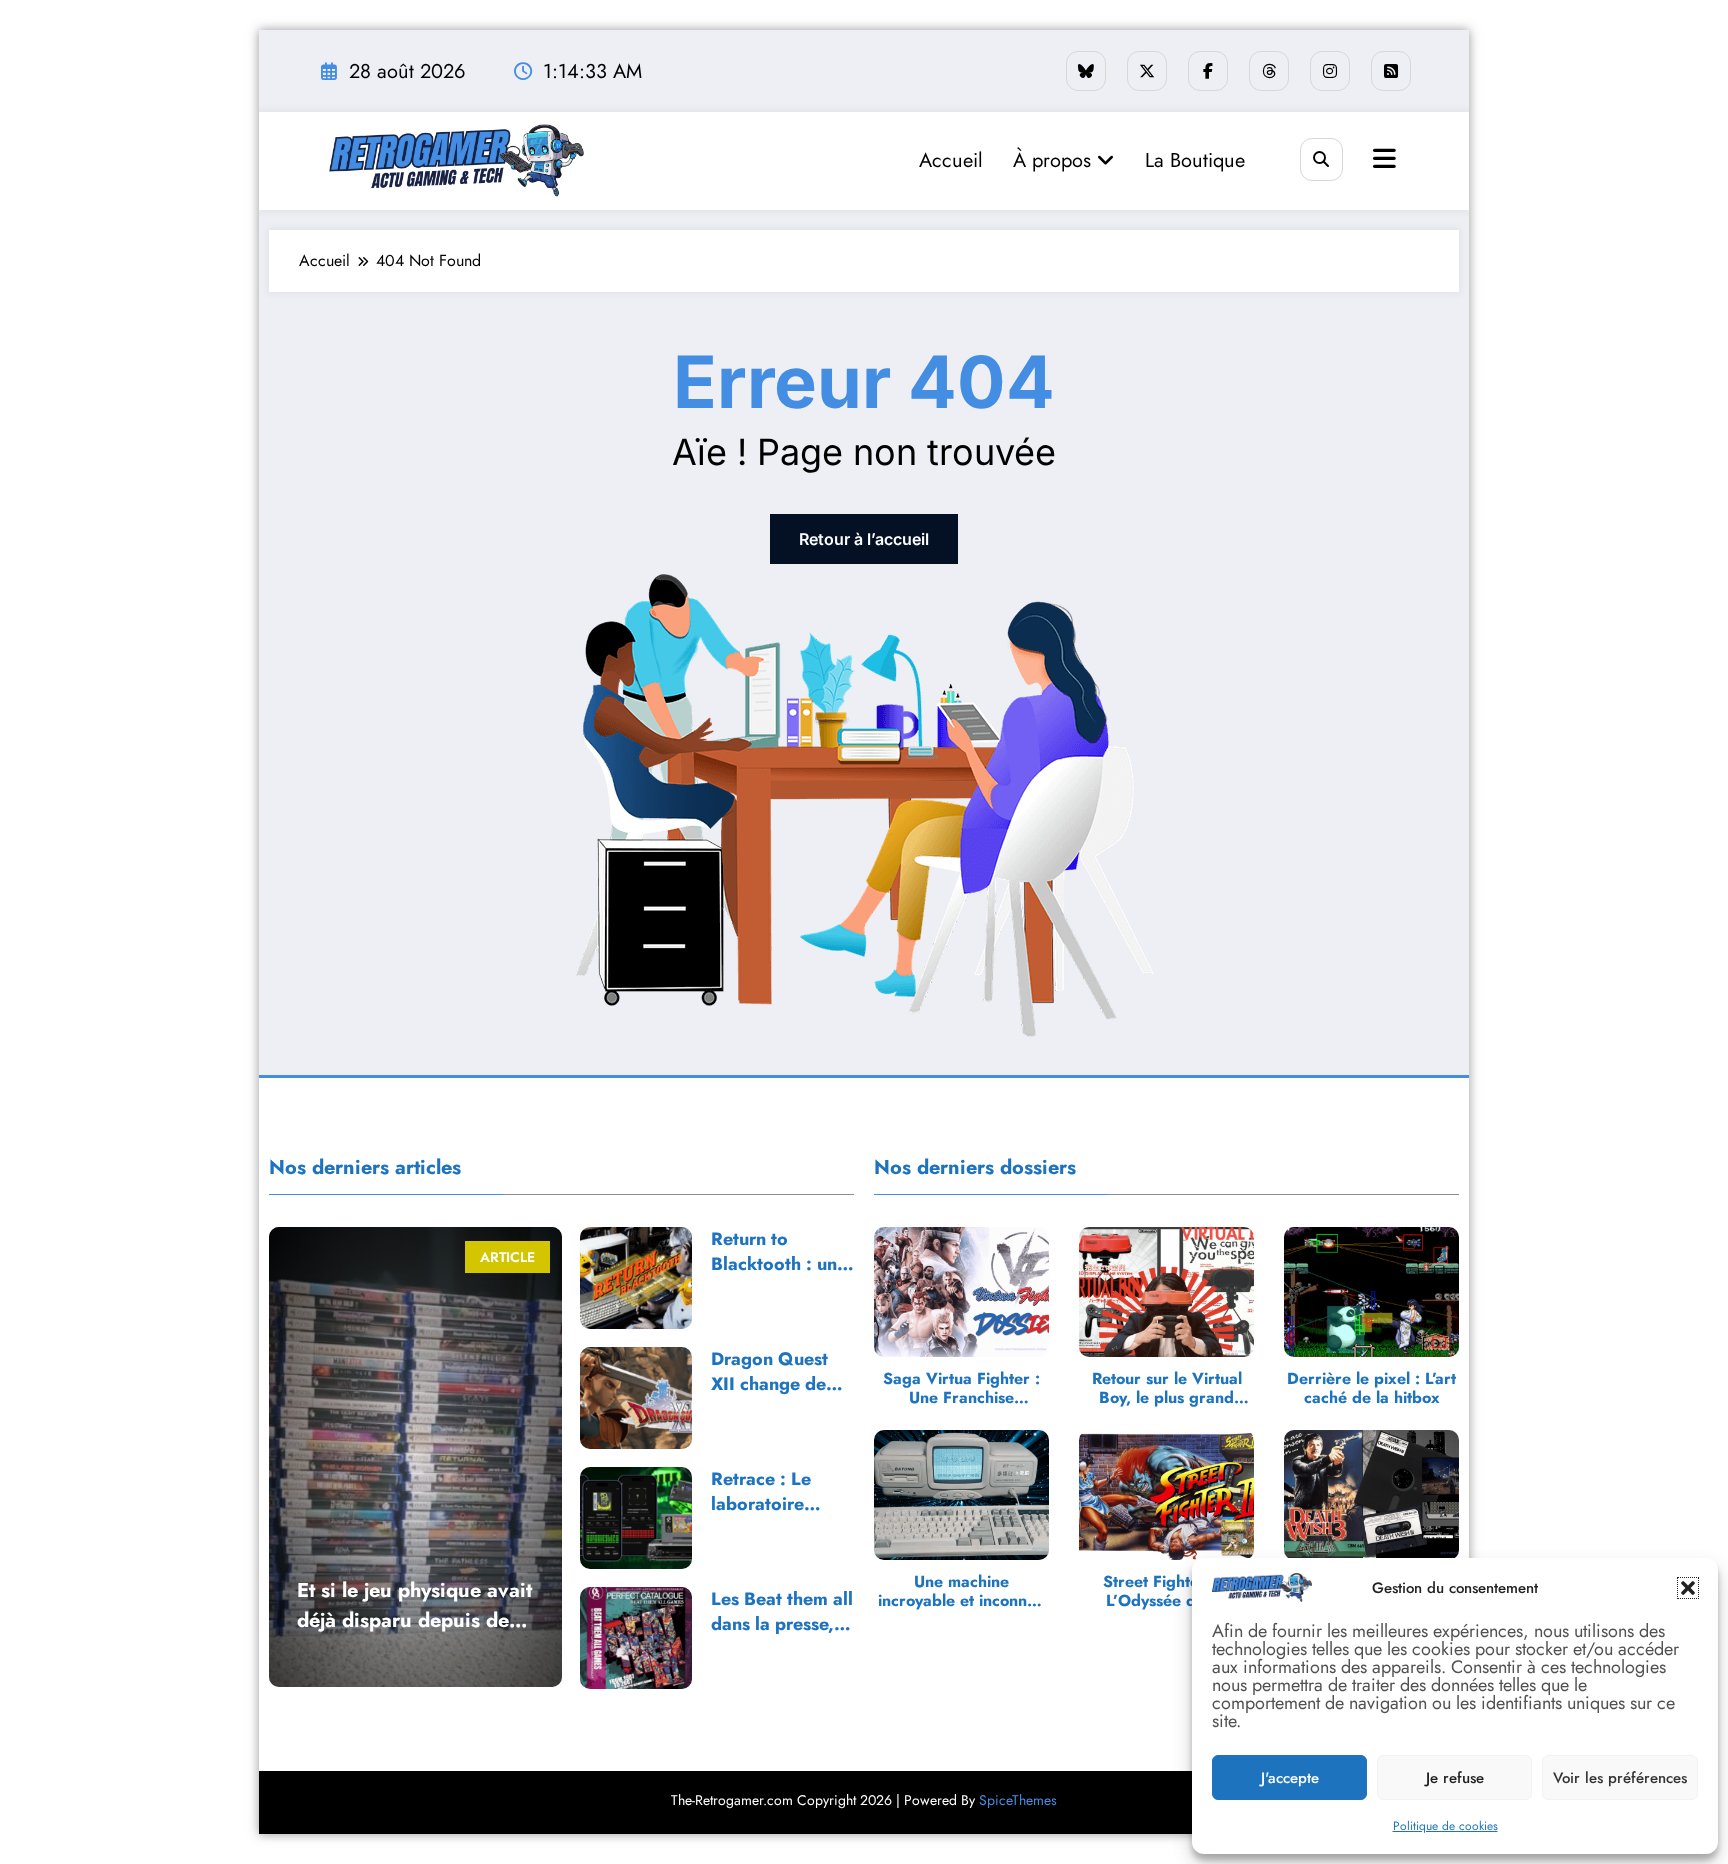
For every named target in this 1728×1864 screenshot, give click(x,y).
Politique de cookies (1445, 1826)
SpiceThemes (1018, 1800)
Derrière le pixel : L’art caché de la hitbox (1371, 1388)
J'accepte (1290, 1778)
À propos (1055, 160)
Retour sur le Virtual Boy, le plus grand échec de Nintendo (1167, 1388)
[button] (1688, 1588)
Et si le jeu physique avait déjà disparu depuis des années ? (414, 1606)
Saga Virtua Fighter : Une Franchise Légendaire (961, 1388)
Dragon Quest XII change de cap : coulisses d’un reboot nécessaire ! (771, 1372)
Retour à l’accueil (864, 539)
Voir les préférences (1620, 1778)
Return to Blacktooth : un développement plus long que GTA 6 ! (775, 1252)
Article (507, 1257)
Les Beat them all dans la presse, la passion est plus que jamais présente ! (782, 1612)
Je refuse (1455, 1778)
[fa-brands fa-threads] (1269, 71)
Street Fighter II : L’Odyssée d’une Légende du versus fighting (1167, 1591)
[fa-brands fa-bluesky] (1086, 71)
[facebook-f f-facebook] (1208, 71)
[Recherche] (1321, 159)
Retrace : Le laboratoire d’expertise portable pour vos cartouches (772, 1492)
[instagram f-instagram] (1330, 71)
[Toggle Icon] (1382, 161)
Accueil (951, 160)
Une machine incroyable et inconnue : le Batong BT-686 (961, 1591)
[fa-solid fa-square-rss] (1391, 71)
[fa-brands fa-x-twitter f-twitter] (1147, 71)
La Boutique (1195, 160)
